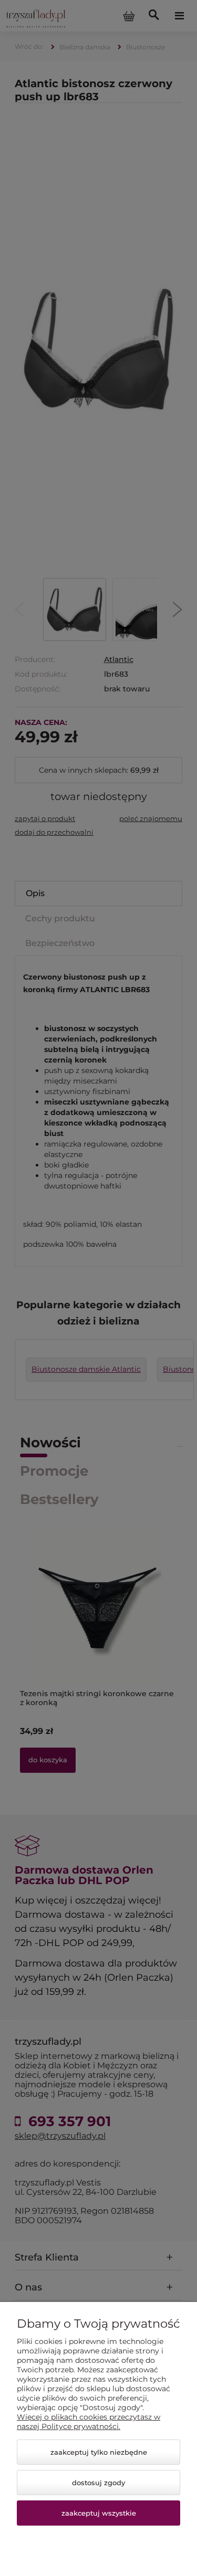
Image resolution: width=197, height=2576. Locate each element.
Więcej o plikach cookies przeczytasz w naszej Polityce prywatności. (89, 2422)
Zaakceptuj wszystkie (99, 2513)
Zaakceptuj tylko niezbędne (99, 2452)
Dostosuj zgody (98, 2483)
